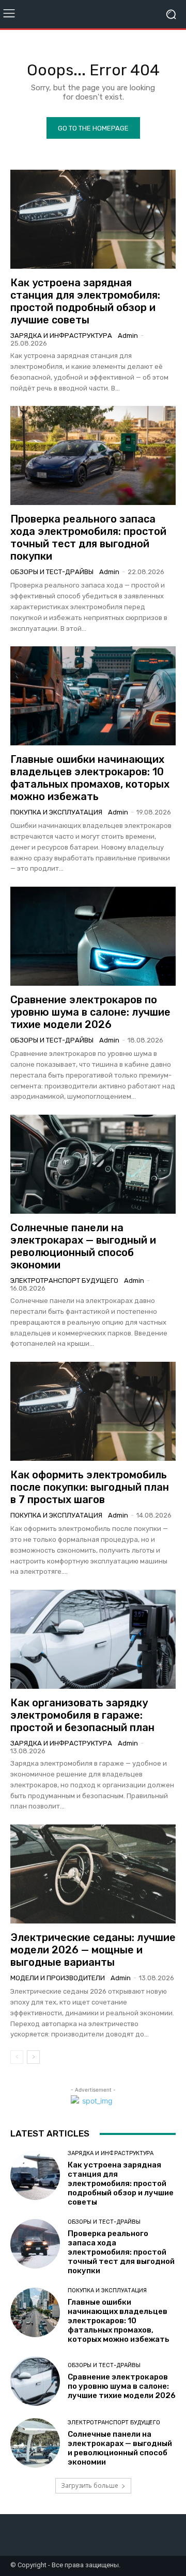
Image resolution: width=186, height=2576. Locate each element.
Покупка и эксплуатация (56, 812)
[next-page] (33, 2057)
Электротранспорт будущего (64, 1281)
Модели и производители (58, 1978)
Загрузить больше (90, 2485)
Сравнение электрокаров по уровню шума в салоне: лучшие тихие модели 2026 (90, 1012)
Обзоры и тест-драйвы (52, 572)
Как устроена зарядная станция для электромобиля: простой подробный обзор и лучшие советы (85, 301)
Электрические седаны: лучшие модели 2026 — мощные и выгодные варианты (93, 1950)
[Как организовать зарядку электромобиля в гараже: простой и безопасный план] (93, 1639)
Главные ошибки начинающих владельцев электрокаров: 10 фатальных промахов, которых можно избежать (90, 778)
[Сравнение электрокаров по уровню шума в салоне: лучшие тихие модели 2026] (93, 936)
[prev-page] (17, 2057)
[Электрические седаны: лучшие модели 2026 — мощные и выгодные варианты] (93, 1874)
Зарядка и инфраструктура (61, 336)
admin (128, 336)
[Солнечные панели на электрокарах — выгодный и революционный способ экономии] (93, 1164)
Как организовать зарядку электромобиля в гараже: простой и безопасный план (82, 1715)
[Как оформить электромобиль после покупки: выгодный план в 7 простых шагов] (93, 1411)
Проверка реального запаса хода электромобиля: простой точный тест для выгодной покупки (88, 537)
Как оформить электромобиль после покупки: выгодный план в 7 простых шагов (90, 1487)
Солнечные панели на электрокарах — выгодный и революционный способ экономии (83, 1246)
